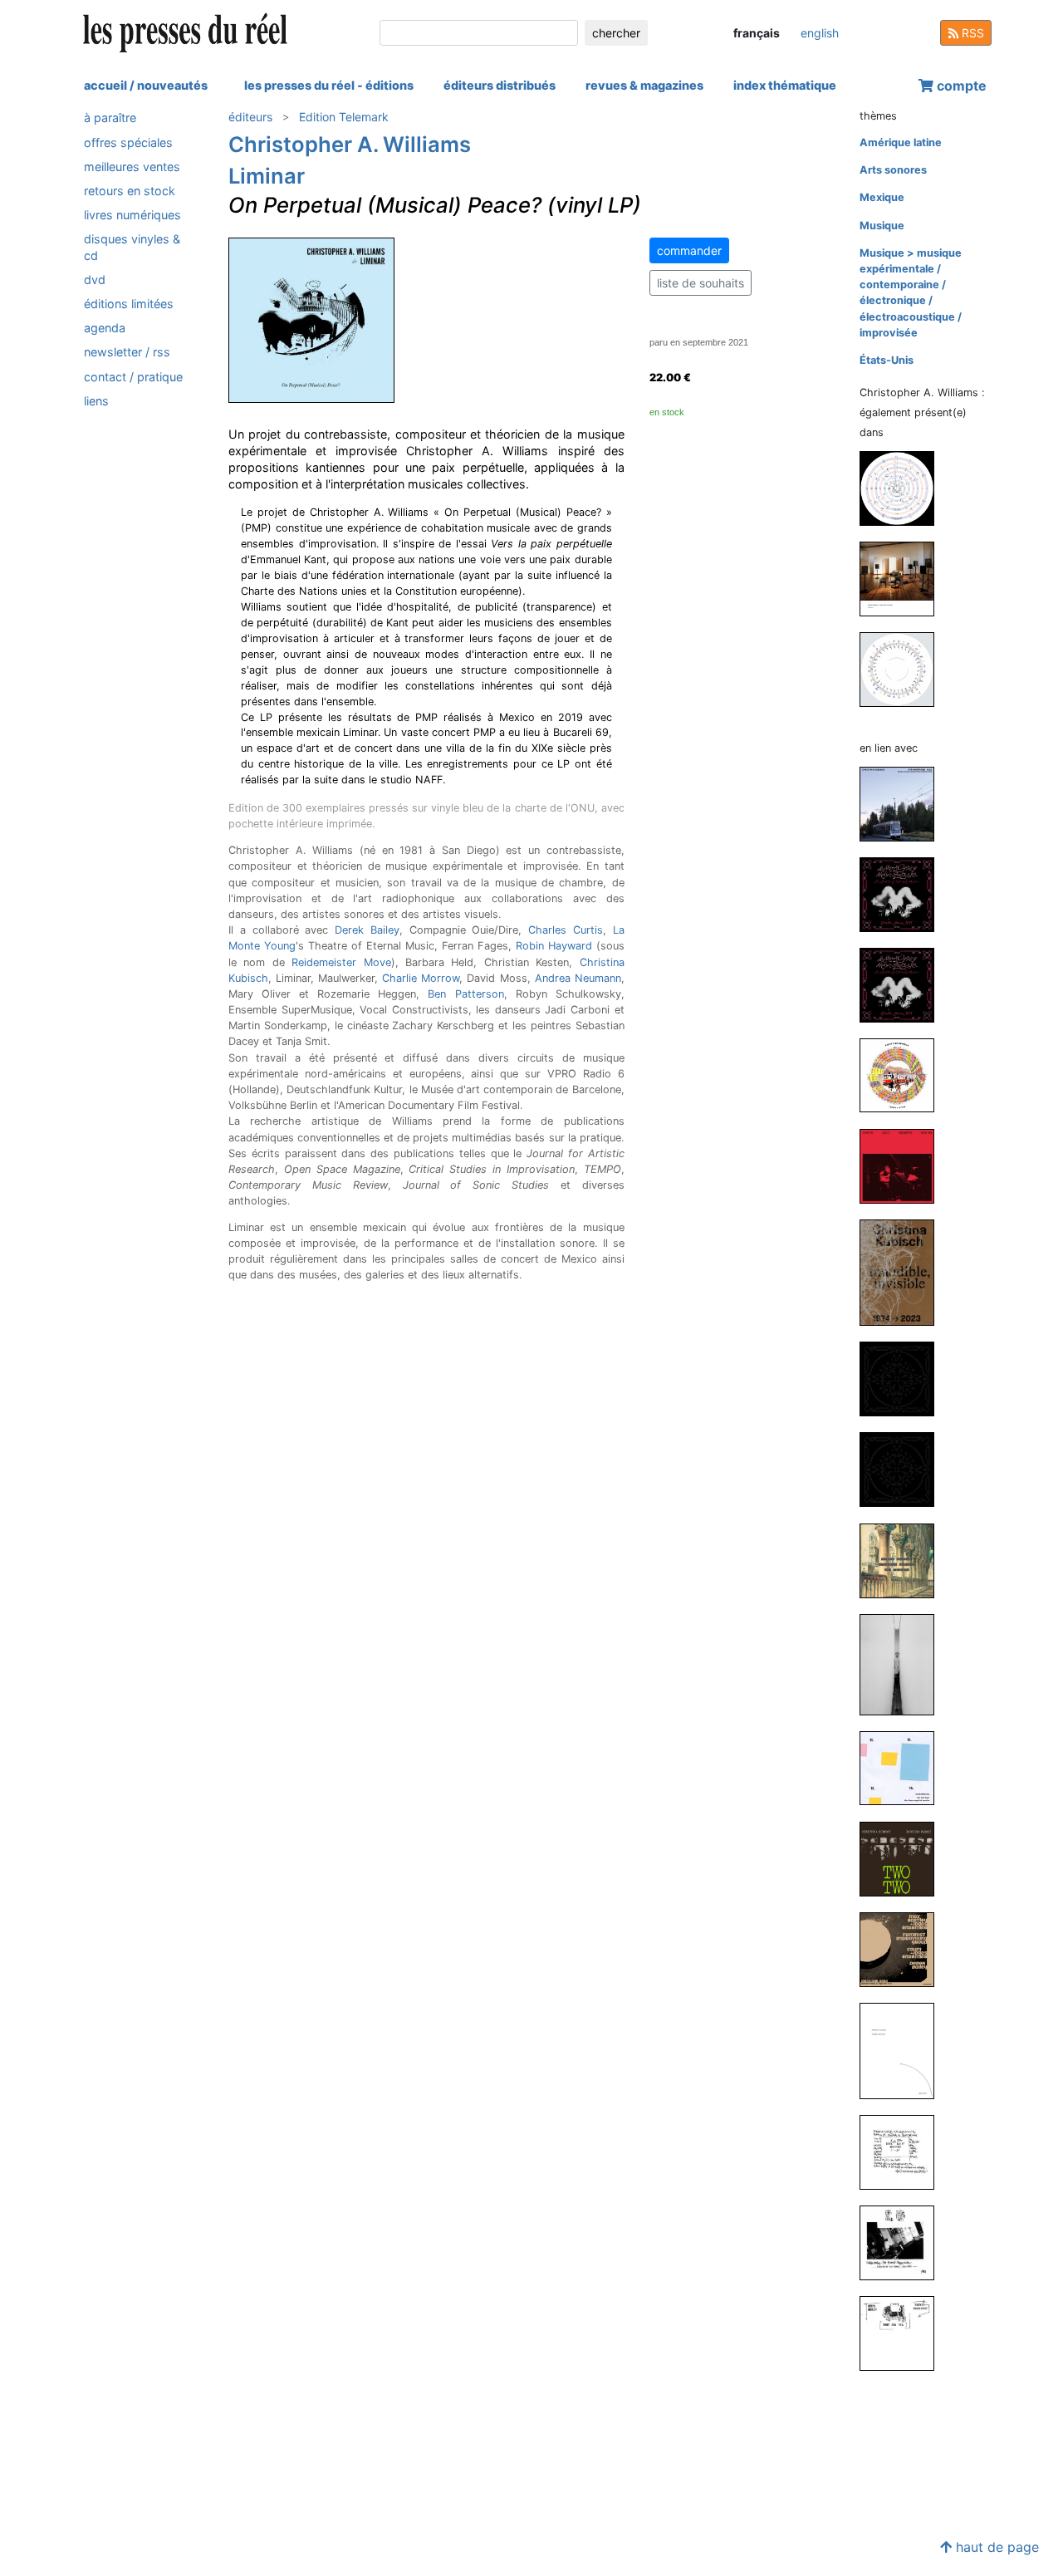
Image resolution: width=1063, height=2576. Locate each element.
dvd (95, 279)
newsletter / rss (127, 352)
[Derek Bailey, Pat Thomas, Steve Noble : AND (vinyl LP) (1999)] (904, 2242)
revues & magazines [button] (644, 85)
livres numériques (132, 215)
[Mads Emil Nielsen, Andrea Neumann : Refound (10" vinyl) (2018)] (904, 579)
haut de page (995, 2547)
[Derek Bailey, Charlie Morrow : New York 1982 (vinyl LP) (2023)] (904, 1560)
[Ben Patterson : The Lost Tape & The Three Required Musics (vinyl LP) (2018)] (904, 1767)
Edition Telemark (344, 117)
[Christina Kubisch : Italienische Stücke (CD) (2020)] (904, 1664)
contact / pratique (133, 376)
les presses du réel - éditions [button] (329, 85)
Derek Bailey (367, 930)
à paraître (110, 118)
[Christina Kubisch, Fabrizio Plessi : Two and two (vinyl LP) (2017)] (904, 1858)
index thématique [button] (785, 85)
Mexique (882, 197)
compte (960, 86)
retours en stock (130, 191)
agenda (105, 328)
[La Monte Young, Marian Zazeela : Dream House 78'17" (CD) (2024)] (904, 893)
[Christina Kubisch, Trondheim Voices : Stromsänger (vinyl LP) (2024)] (904, 803)
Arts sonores (893, 170)
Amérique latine (901, 142)
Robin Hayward (554, 946)
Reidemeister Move (341, 962)
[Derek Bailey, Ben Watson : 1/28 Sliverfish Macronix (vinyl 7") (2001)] (904, 2151)
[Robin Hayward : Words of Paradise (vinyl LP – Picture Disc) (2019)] (904, 488)
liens (96, 400)
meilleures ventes (132, 166)
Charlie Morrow (421, 978)
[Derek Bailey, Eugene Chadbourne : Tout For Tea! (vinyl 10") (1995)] (904, 2333)
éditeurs (250, 117)
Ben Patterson (465, 994)
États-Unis (887, 360)
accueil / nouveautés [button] (146, 85)
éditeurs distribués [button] (500, 85)
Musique (882, 226)
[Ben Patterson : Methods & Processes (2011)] (904, 2050)
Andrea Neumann (578, 978)
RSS (971, 33)
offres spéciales (128, 142)
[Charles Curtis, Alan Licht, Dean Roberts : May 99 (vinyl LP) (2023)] (904, 1165)
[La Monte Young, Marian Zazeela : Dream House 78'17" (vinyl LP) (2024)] (904, 984)
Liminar (267, 176)
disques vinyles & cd (132, 247)
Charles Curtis (566, 930)
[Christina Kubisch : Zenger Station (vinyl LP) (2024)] (904, 1075)
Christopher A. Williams (350, 144)
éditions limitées (129, 304)
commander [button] (689, 250)
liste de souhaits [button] (701, 283)
